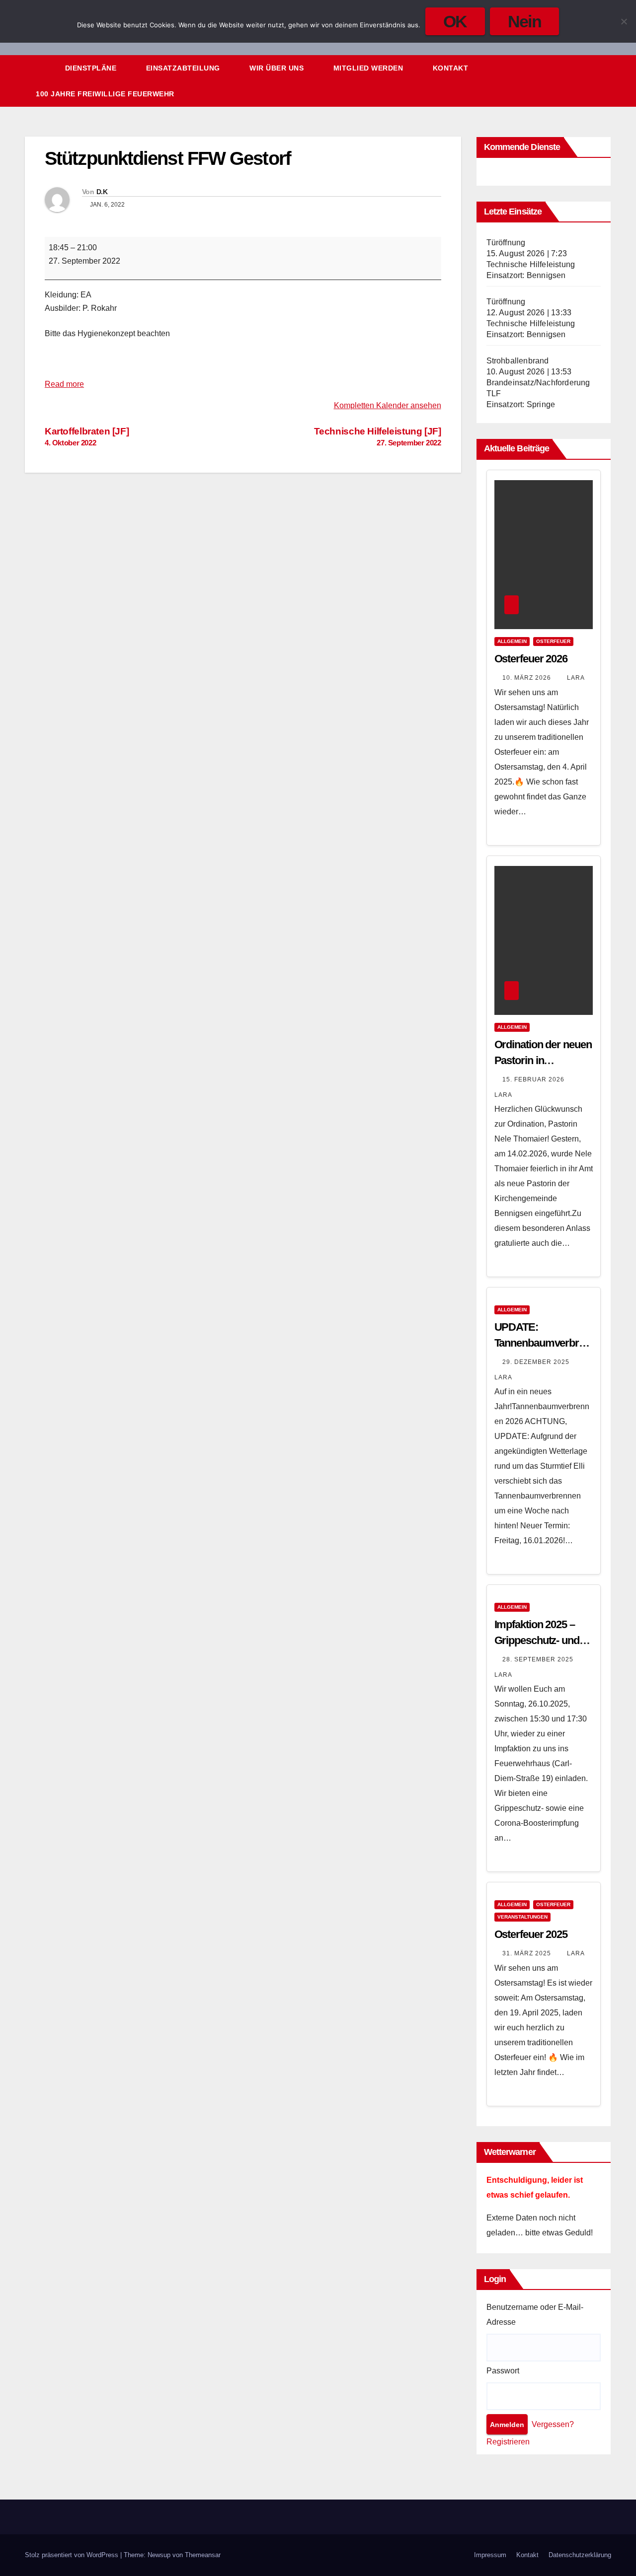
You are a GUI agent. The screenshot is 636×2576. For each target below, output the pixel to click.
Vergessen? (553, 2424)
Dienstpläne (92, 68)
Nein (524, 21)
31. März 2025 (528, 1953)
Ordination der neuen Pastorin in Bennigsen (543, 1060)
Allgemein (512, 641)
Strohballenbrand (518, 361)
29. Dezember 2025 (537, 1362)
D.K (102, 192)
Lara (576, 678)
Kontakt (451, 68)
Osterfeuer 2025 (531, 1934)
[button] (585, 81)
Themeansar (203, 2555)
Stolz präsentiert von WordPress (73, 2555)
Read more (64, 384)
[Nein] (624, 21)
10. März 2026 (528, 678)
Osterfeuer (553, 641)
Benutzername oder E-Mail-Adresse (535, 2315)
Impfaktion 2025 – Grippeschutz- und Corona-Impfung (537, 1640)
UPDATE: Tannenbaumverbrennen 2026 (542, 1343)
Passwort (503, 2371)
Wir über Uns (278, 68)
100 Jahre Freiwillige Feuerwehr (105, 94)
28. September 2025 (539, 1659)
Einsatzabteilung (184, 68)
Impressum (490, 2555)
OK (455, 21)
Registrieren (508, 2442)
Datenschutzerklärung (580, 2555)
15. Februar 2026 (534, 1079)
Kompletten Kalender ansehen (388, 405)
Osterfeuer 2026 (531, 659)
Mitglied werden (369, 68)
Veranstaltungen (522, 1917)
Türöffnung (506, 243)
